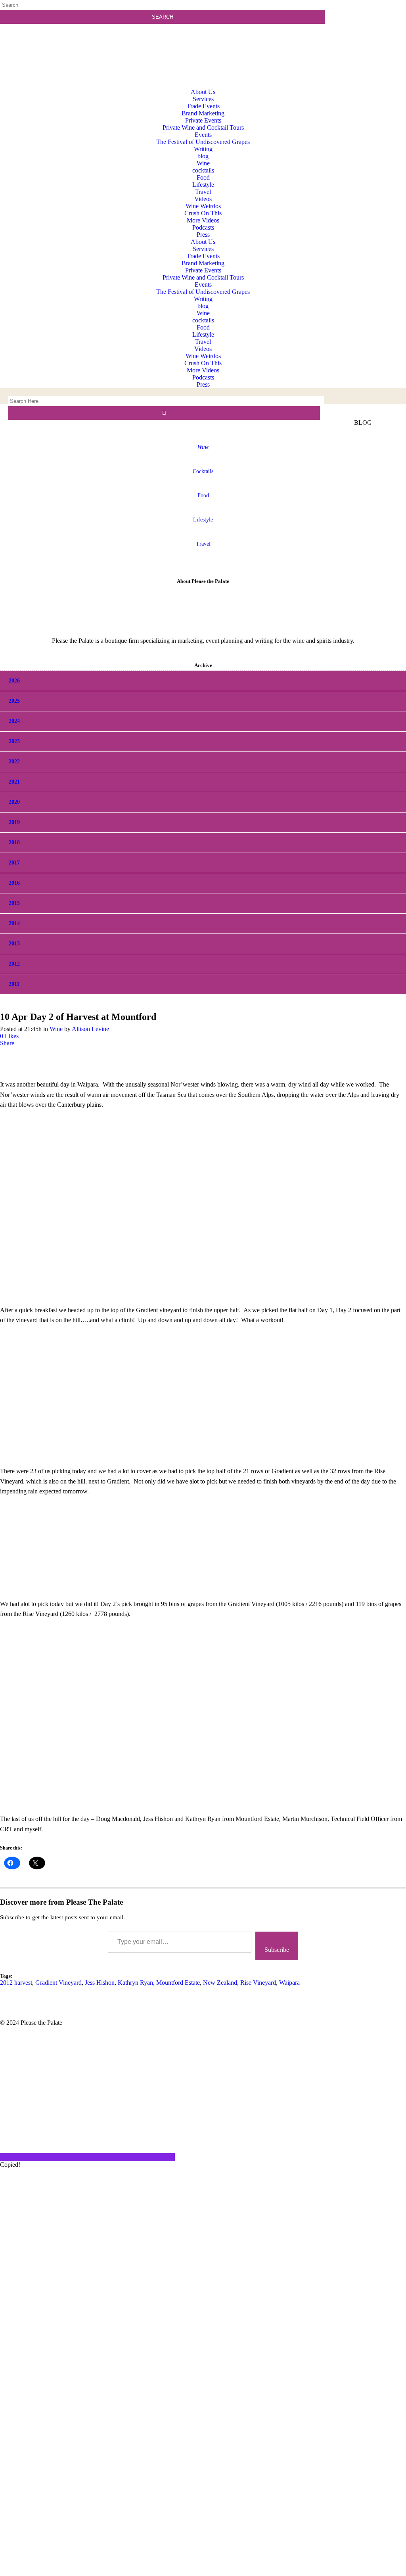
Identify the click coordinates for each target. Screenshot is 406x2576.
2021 (14, 782)
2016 (14, 883)
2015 (14, 903)
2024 (14, 721)
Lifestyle (203, 520)
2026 (14, 681)
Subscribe (277, 1950)
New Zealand (220, 1983)
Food (203, 495)
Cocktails (203, 471)
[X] (203, 2572)
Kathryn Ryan (135, 1983)
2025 (14, 701)
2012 (14, 964)
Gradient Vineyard (58, 1983)
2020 (14, 802)
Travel (203, 544)
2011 (14, 984)
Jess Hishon (100, 1983)
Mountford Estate (178, 1983)
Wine (56, 1029)
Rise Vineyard (258, 1983)
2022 (14, 762)
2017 (14, 863)
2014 (14, 923)
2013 (14, 944)
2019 (14, 822)
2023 (14, 741)
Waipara (289, 1983)
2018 (14, 842)
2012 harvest (16, 1983)
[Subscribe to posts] (368, 37)
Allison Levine (90, 1029)
